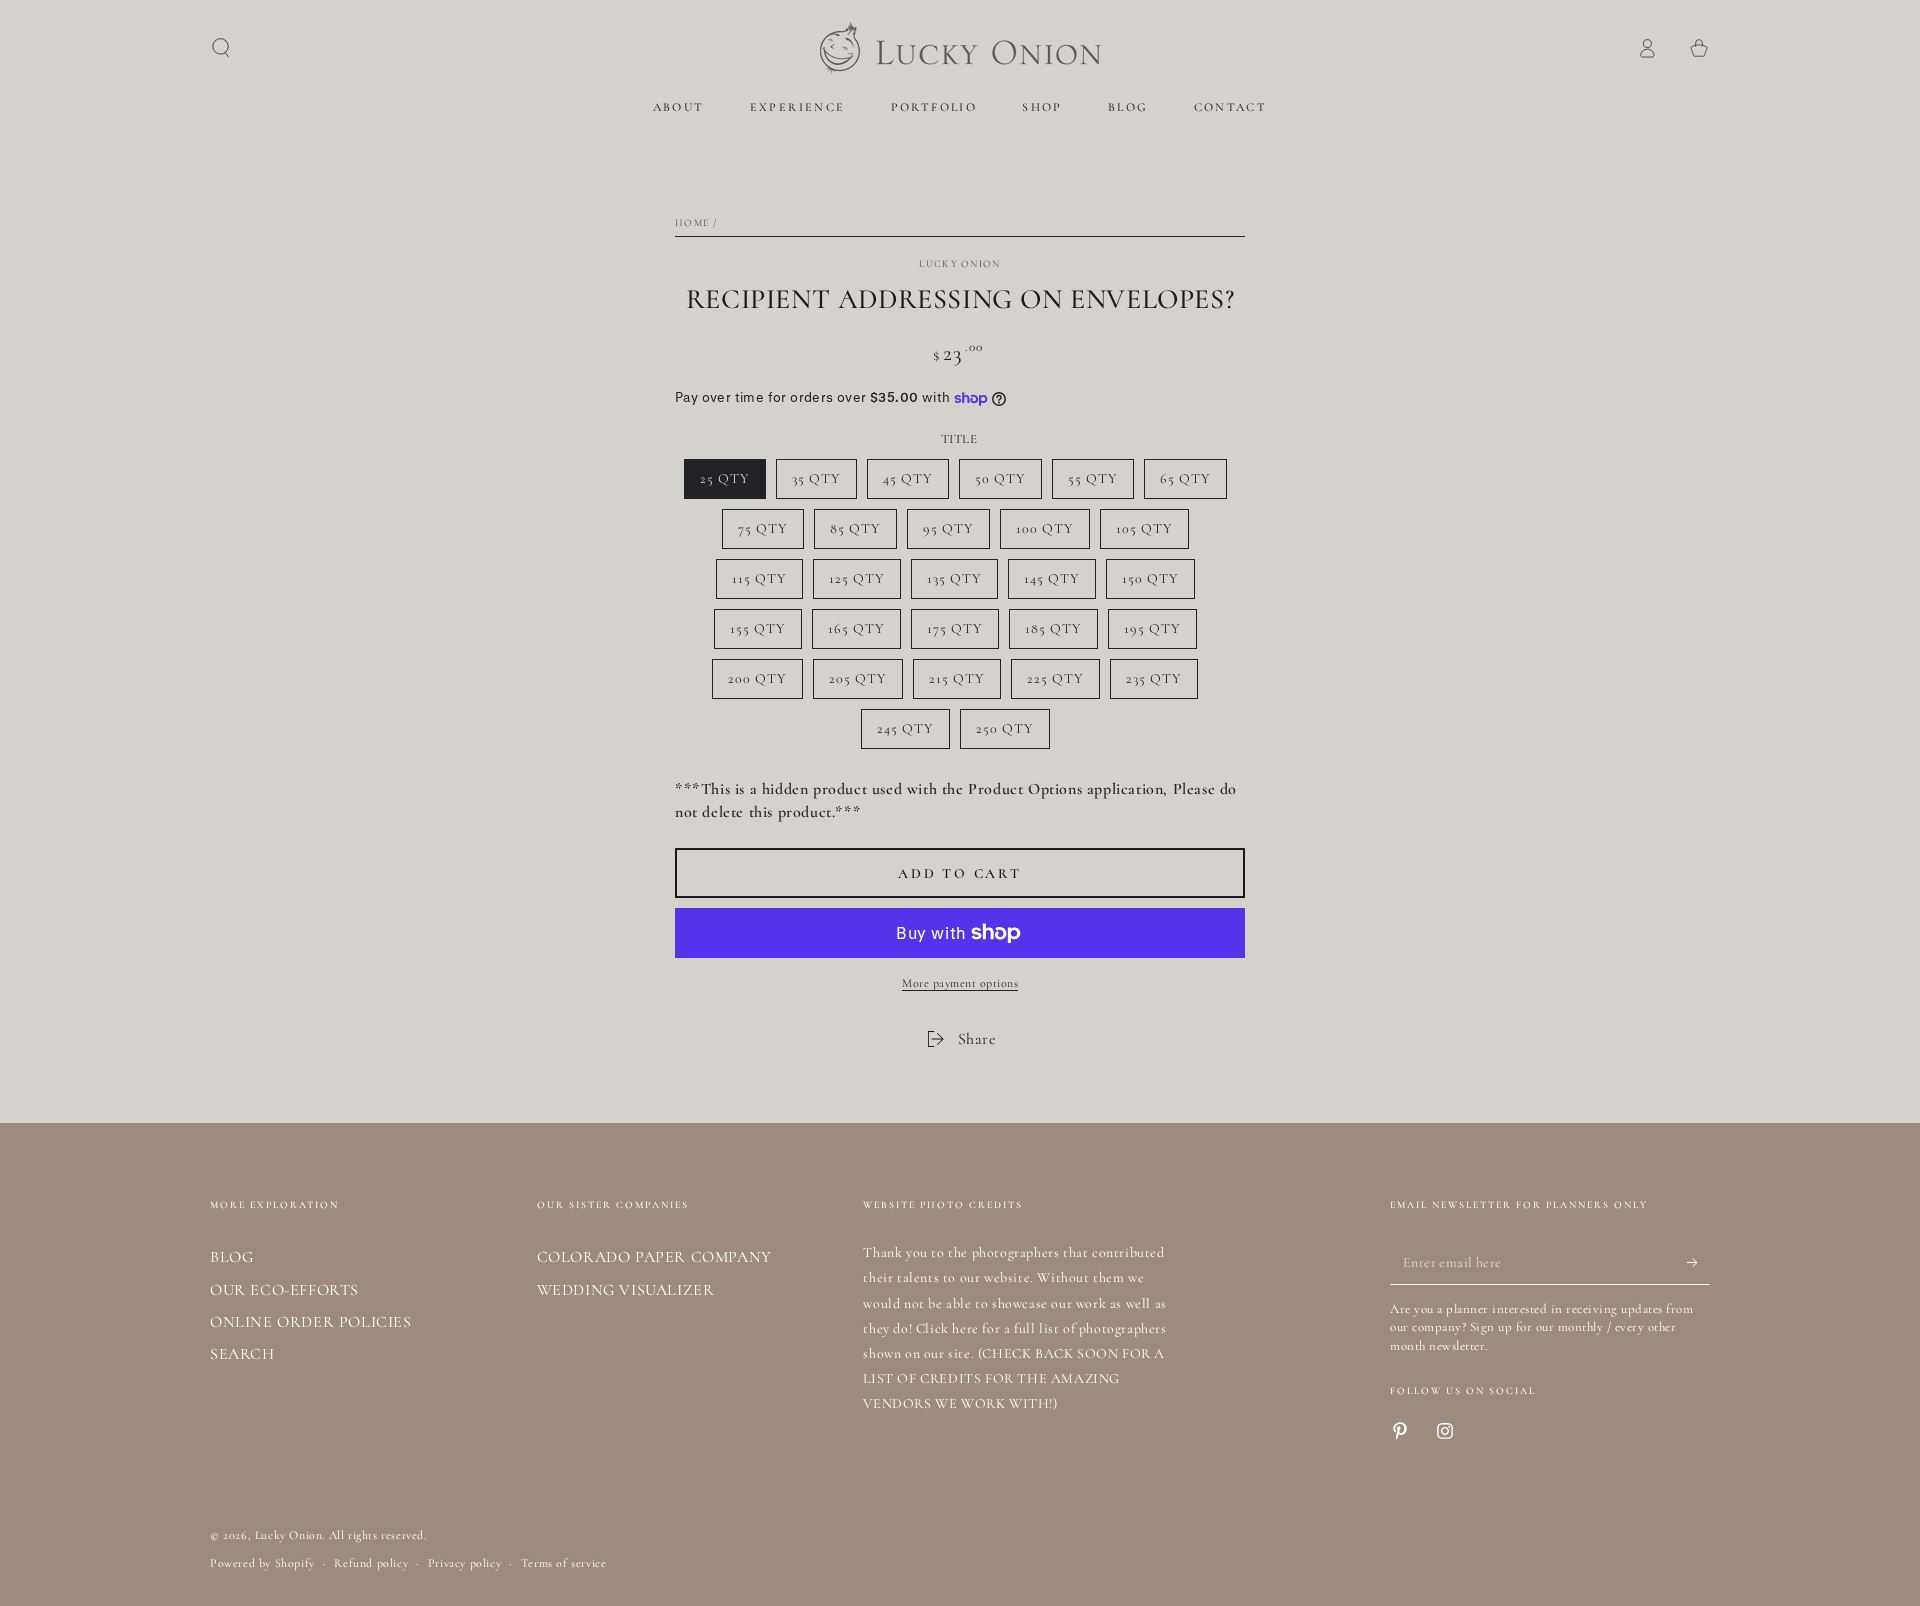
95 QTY (956, 534)
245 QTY (913, 734)
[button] (221, 48)
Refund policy (371, 1563)
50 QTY (1008, 484)
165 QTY (864, 634)
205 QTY (865, 684)
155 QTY (765, 634)
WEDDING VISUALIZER (626, 1290)
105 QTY (1152, 534)
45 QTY (915, 484)
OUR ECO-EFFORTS (284, 1290)
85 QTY (863, 534)
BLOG (231, 1257)
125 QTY (864, 584)
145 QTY (1059, 584)
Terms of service (564, 1563)
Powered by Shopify (262, 1563)
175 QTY (962, 634)
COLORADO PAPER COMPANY (654, 1257)
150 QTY (1158, 584)
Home (692, 223)
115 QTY (767, 584)
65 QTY (1193, 484)
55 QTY (1100, 484)
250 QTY (1012, 734)
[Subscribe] (1698, 1262)
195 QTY (1160, 634)
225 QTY (1063, 684)
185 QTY (1061, 634)
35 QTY (824, 484)
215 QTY (964, 684)
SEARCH (242, 1354)
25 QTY (732, 484)
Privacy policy (464, 1563)
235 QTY (1161, 684)
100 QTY (1052, 534)
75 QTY (770, 534)
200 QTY (764, 684)
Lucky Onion (959, 264)
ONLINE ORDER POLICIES (311, 1322)
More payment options (960, 983)
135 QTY (962, 584)
